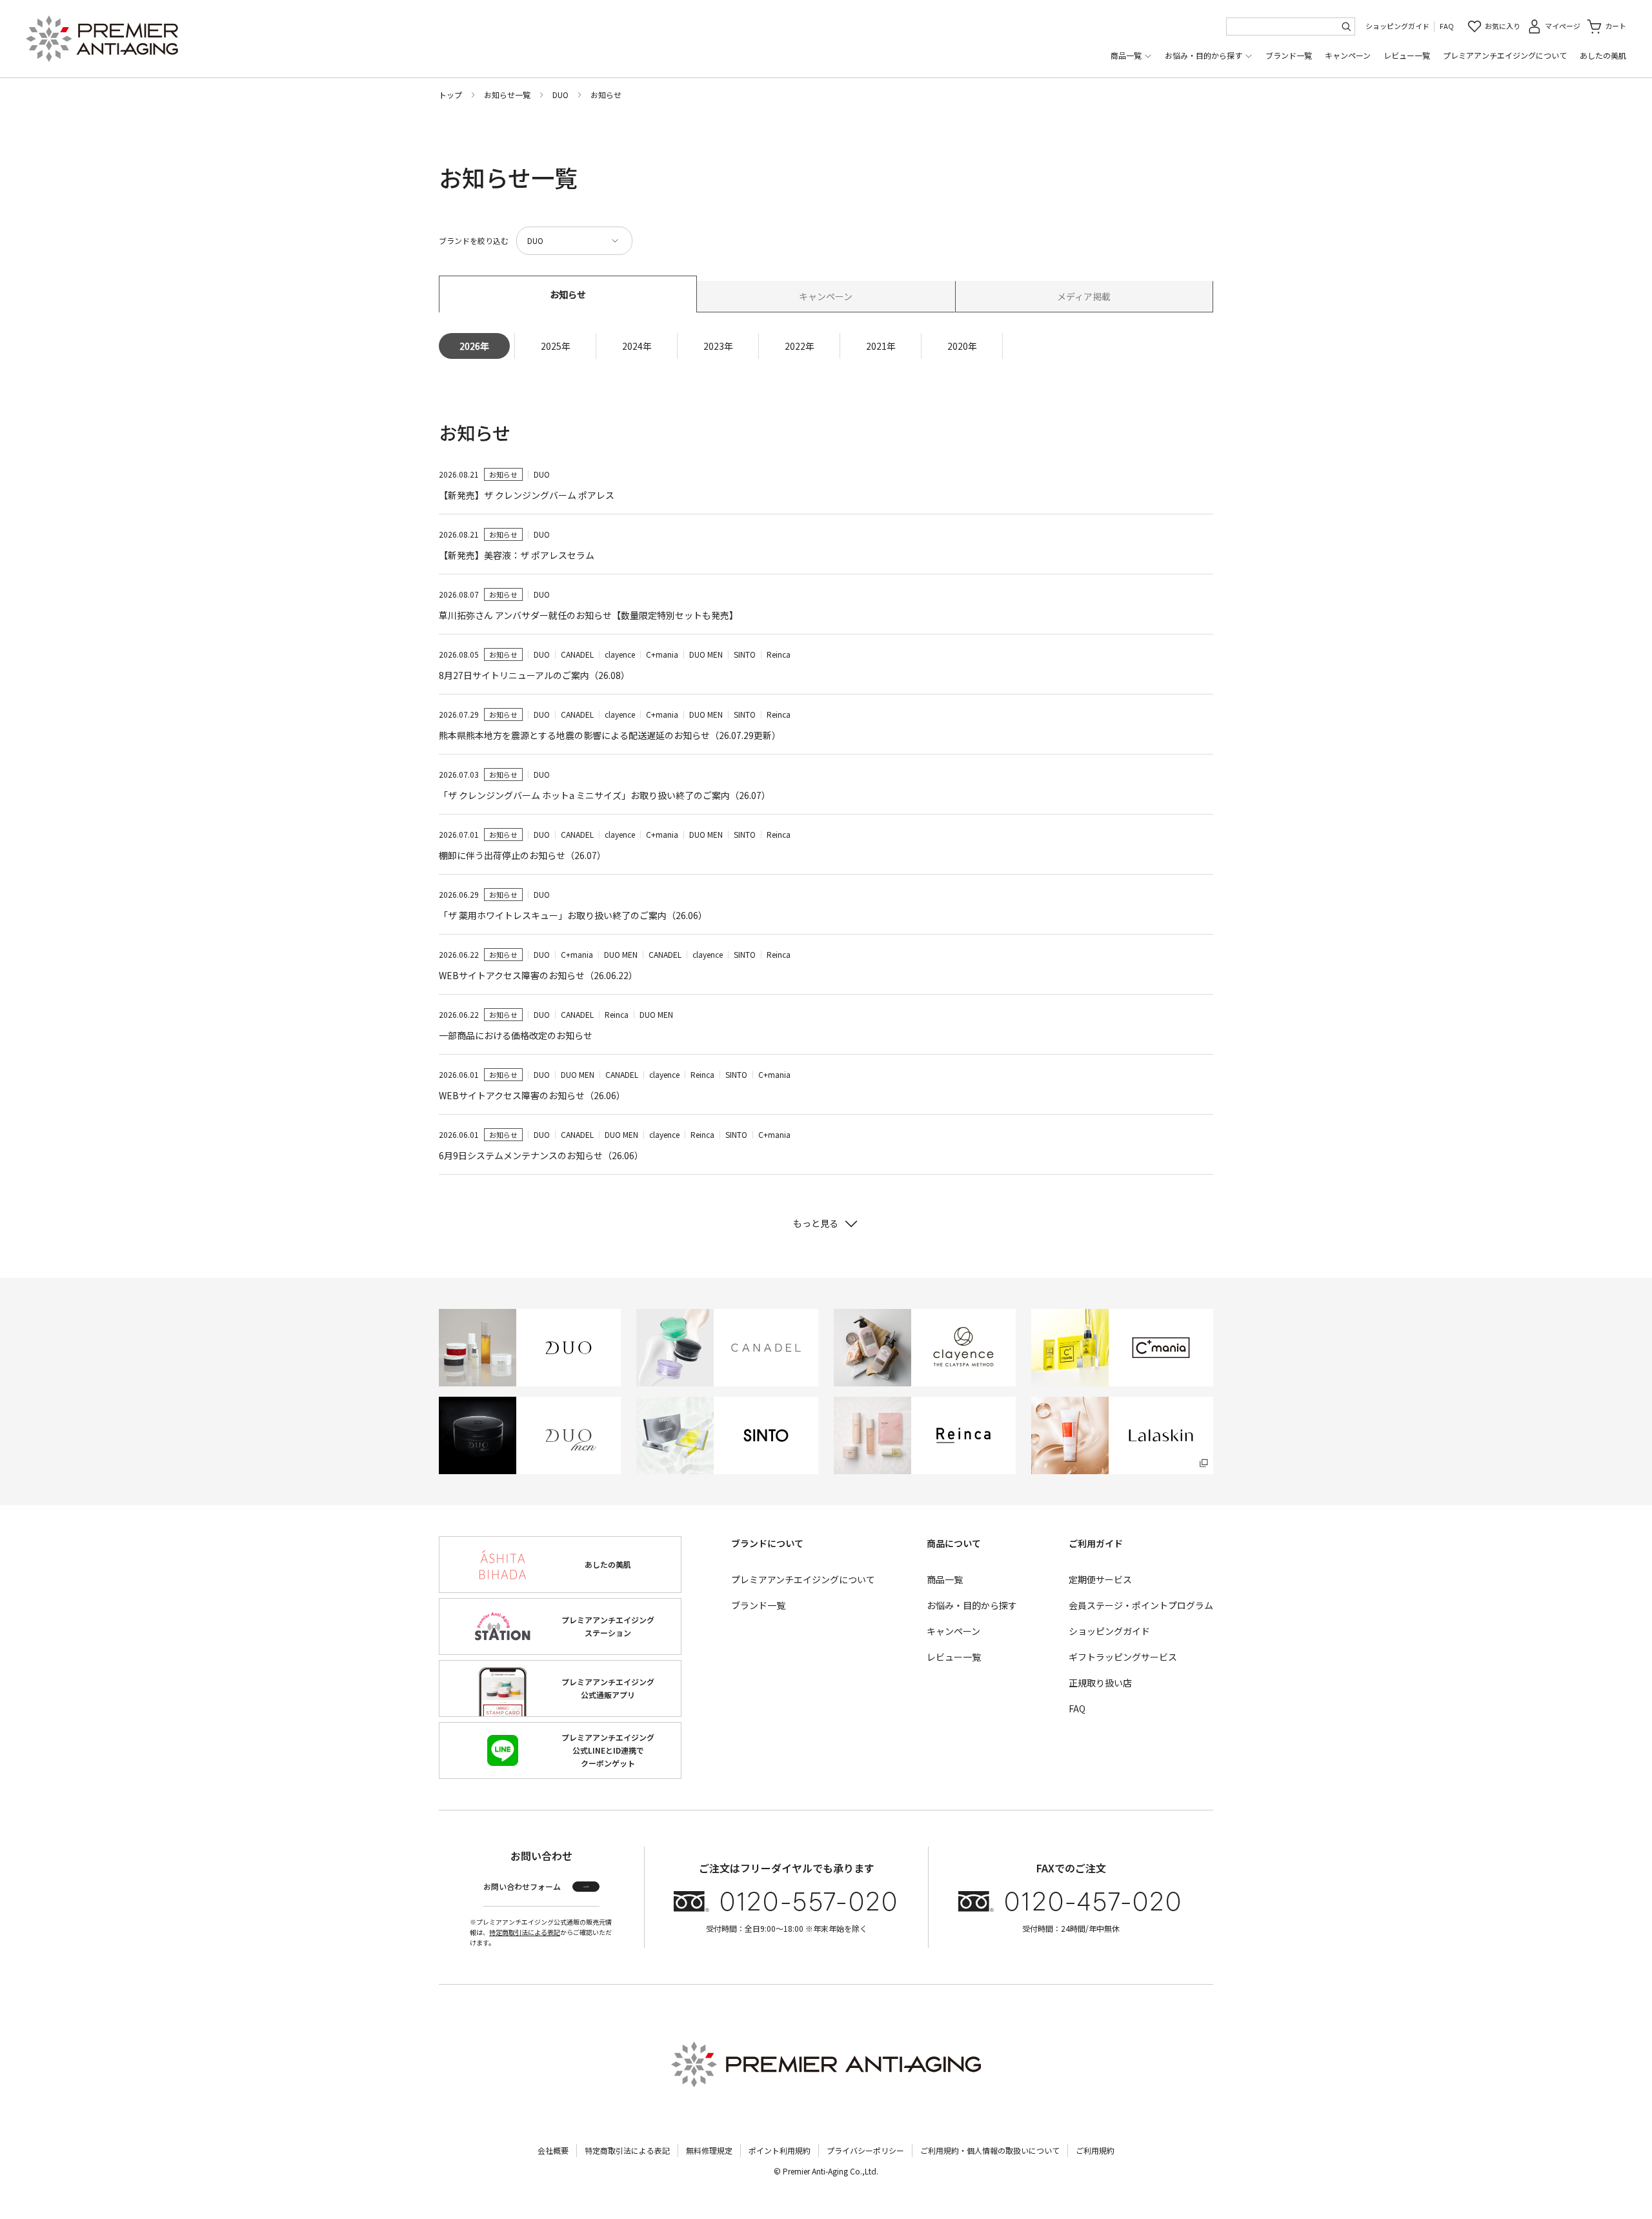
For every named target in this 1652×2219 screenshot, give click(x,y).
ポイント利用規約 (780, 2150)
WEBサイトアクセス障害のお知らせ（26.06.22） (538, 975)
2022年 (800, 346)
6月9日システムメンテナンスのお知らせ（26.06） (541, 1155)
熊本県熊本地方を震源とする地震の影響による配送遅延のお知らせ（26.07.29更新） (610, 735)
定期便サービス (1100, 1579)
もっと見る (816, 1223)
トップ (450, 95)
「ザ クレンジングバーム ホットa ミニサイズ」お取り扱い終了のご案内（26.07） (605, 795)
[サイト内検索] (1346, 26)
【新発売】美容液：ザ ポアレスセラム (517, 555)
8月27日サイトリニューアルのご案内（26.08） (534, 675)
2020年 (962, 346)
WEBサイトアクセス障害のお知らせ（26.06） (532, 1095)
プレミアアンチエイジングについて (1505, 55)
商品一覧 (1126, 55)
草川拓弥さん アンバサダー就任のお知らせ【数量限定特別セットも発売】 (589, 615)
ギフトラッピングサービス (1123, 1657)
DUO (560, 95)
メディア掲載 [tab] (1084, 296)
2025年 (556, 346)
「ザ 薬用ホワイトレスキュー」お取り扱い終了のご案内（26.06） (573, 915)
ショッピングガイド (1397, 26)
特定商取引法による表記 (525, 1932)
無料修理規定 (709, 2150)
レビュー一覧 (1407, 55)
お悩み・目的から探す (1204, 55)
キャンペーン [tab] (826, 296)
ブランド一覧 (1289, 55)
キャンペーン (1348, 55)
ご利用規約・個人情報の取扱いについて (990, 2150)
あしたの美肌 (1603, 55)
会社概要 (553, 2150)
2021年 (881, 346)
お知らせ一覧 (507, 95)
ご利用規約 (1095, 2150)
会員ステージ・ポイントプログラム (1141, 1605)
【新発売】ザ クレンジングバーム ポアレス (527, 495)
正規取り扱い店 (1100, 1683)
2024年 (637, 346)
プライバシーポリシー (865, 2150)
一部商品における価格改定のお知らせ (516, 1035)
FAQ (1447, 26)
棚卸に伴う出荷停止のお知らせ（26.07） (522, 855)
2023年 (718, 346)
